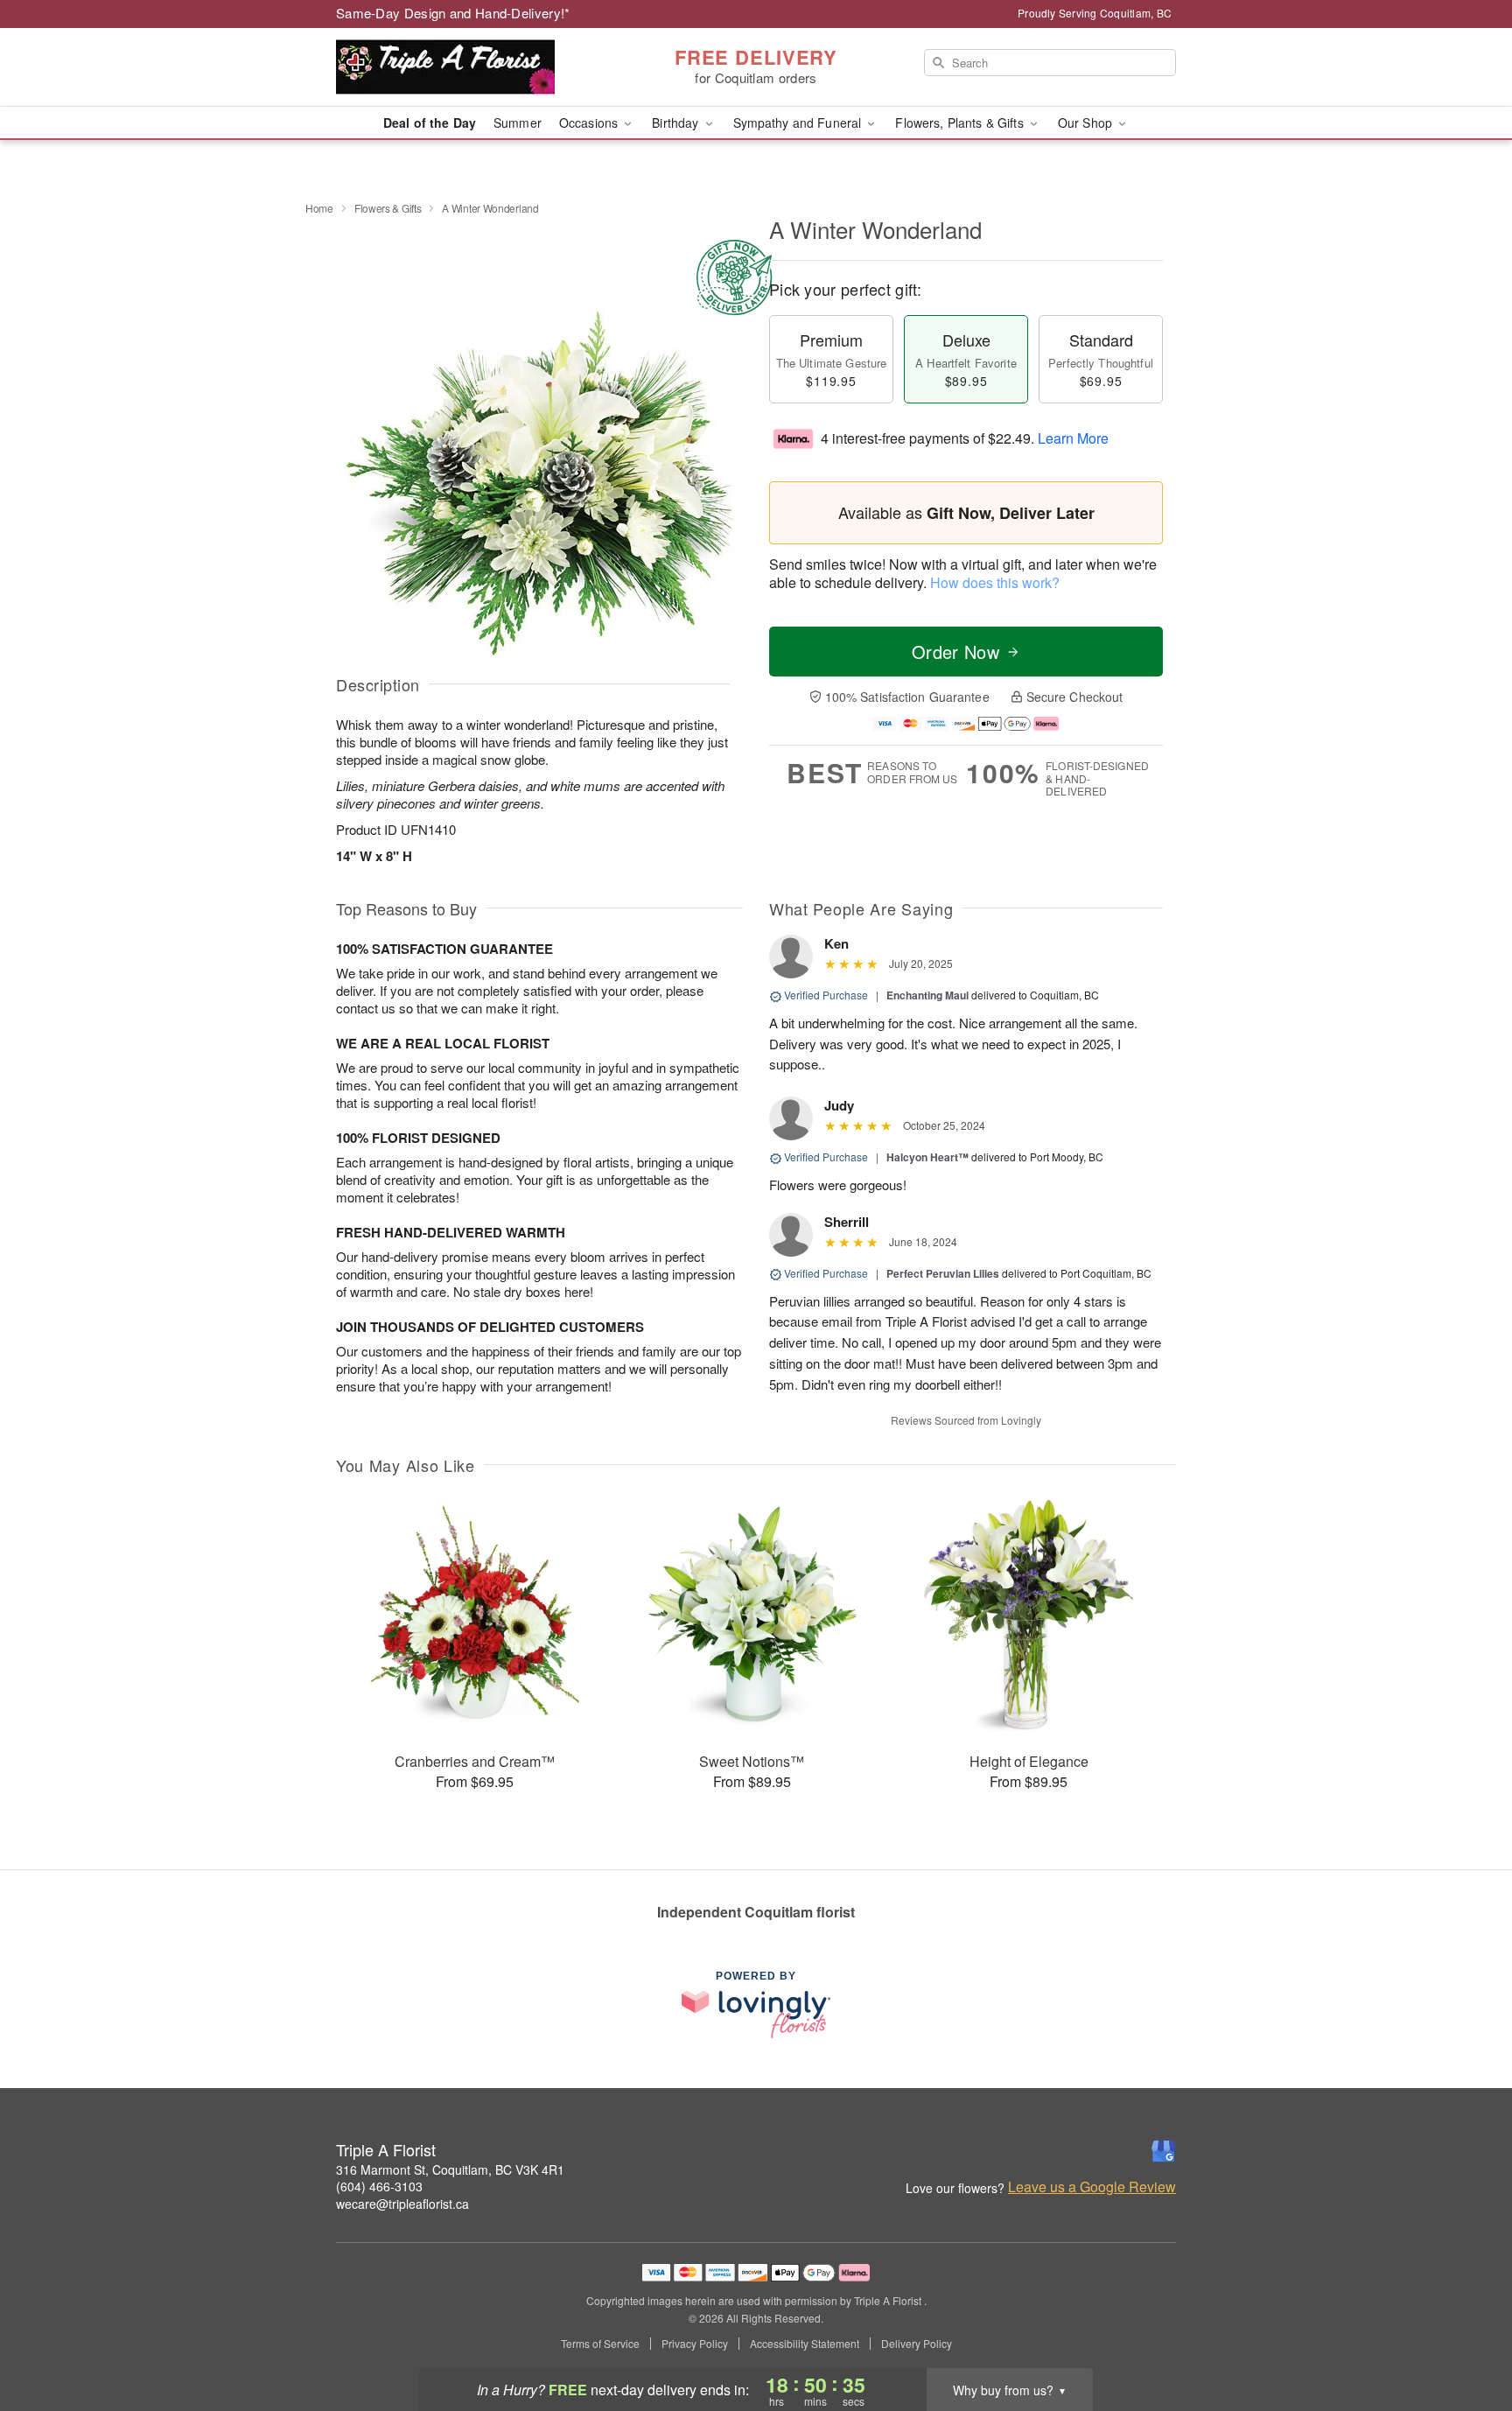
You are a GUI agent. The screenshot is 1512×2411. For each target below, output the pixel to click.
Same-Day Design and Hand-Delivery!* (453, 13)
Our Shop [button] (1087, 123)
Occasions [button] (590, 123)
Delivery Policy (917, 2344)
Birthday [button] (677, 123)
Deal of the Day (430, 123)
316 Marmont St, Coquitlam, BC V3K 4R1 (450, 2169)
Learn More (1073, 438)
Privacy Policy (695, 2344)
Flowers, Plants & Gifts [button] (961, 123)
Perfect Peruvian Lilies (943, 1273)
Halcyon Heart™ (927, 1157)
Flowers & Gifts (388, 208)
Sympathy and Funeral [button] (799, 123)
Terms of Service (600, 2344)
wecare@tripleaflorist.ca (402, 2204)
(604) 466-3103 (379, 2186)
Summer (518, 123)
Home (319, 208)
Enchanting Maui (927, 995)
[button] (1466, 2337)
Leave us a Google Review (1092, 2187)
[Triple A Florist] (462, 67)
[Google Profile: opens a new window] (1164, 2151)
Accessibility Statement (805, 2344)
